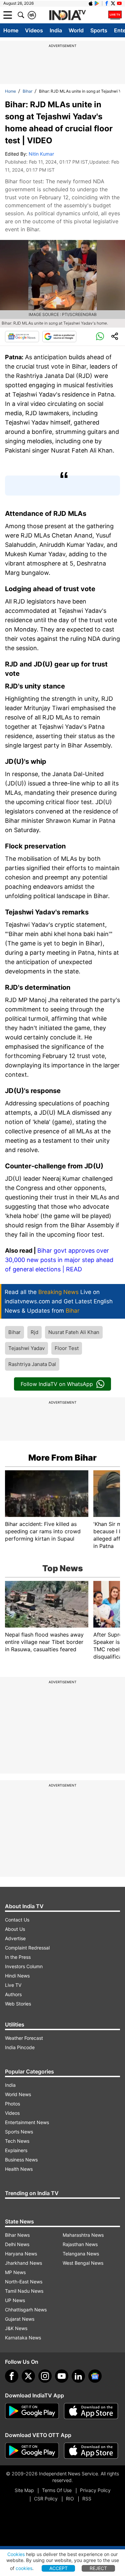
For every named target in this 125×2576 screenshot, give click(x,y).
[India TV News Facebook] (107, 3)
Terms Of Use (57, 2490)
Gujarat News (20, 2319)
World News (18, 2094)
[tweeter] (28, 2376)
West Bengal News (83, 2263)
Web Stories (18, 2004)
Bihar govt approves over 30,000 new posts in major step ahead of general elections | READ (59, 1260)
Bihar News (17, 2235)
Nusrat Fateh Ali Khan (74, 1332)
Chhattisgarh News (26, 2310)
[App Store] (91, 2411)
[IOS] (91, 3)
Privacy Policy (95, 2490)
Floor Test (67, 1348)
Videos (34, 30)
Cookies (16, 2554)
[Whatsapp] (100, 337)
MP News (15, 2272)
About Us (15, 1929)
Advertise (15, 1938)
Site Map (24, 2490)
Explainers (16, 2150)
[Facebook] (12, 2376)
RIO (70, 2499)
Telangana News (81, 2254)
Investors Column (24, 1966)
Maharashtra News (83, 2235)
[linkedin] (78, 2376)
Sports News (19, 2132)
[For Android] (32, 2451)
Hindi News (17, 1976)
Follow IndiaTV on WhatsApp (57, 1384)
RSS (87, 2499)
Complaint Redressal (27, 1948)
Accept (58, 2568)
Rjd (34, 1332)
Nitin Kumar (41, 154)
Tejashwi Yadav (26, 1348)
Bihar (27, 91)
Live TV (13, 1985)
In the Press (18, 1957)
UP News (15, 2300)
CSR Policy (46, 2499)
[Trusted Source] (59, 337)
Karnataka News (23, 2338)
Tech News (17, 2141)
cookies (24, 2568)
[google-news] (95, 2376)
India (56, 30)
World (76, 30)
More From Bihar (62, 1458)
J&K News (16, 2328)
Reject (98, 2568)
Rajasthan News (80, 2244)
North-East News (24, 2282)
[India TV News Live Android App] (32, 2411)
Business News (21, 2160)
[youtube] (62, 2376)
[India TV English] (67, 15)
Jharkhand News (23, 2263)
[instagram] (45, 2376)
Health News (19, 2169)
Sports (99, 30)
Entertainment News (27, 2122)
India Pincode (20, 2047)
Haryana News (21, 2254)
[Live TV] (115, 15)
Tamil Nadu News (24, 2291)
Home (11, 30)
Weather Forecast (24, 2038)
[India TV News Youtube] (119, 3)
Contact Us (17, 1920)
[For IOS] (91, 2451)
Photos (12, 2104)
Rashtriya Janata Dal (32, 1364)
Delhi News (17, 2244)
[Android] (97, 3)
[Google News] (22, 337)
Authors (13, 1994)
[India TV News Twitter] (113, 3)
